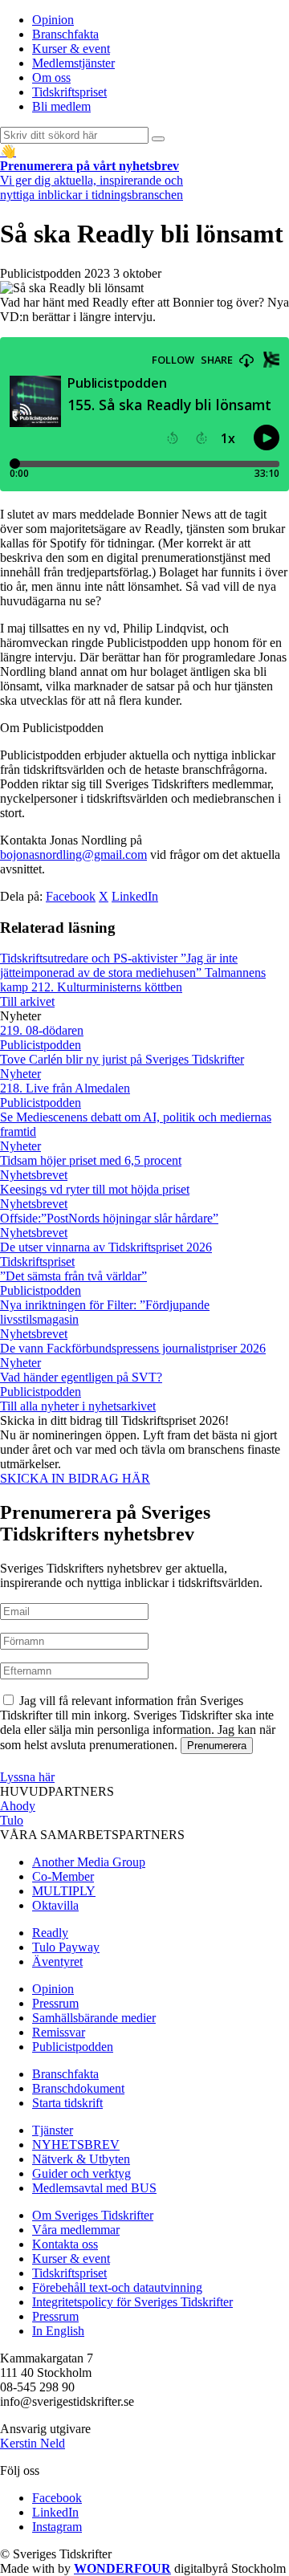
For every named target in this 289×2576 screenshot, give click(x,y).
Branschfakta (65, 34)
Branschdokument (78, 2088)
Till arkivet (27, 1001)
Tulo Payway (66, 1947)
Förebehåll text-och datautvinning (117, 2287)
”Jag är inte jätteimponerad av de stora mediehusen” (119, 965)
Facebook (71, 896)
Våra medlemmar (76, 2230)
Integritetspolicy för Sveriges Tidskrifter (132, 2302)
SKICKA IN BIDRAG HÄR (75, 1478)
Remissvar (59, 2032)
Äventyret (57, 1962)
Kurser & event (71, 49)
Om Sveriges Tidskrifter (93, 2215)
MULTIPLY (64, 1891)
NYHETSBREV (76, 2145)
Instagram (57, 2527)
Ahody (18, 1806)
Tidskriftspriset (69, 92)
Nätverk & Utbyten (81, 2159)
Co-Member (63, 1876)
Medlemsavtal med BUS (94, 2188)
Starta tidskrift (67, 2103)
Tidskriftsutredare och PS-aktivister (90, 958)
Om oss (51, 77)
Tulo (12, 1820)
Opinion (53, 20)
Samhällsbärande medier (94, 2018)
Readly (50, 1933)
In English (58, 2331)
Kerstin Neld (33, 2443)
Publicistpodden (73, 2047)
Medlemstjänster (73, 63)
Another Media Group (89, 1862)
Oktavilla (55, 1905)
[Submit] (158, 139)
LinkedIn (135, 896)
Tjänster (53, 2130)
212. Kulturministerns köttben (107, 987)
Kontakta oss (65, 2244)
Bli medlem (61, 106)
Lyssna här (27, 1777)
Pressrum (55, 2003)
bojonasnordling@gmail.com (73, 855)
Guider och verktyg (81, 2173)
